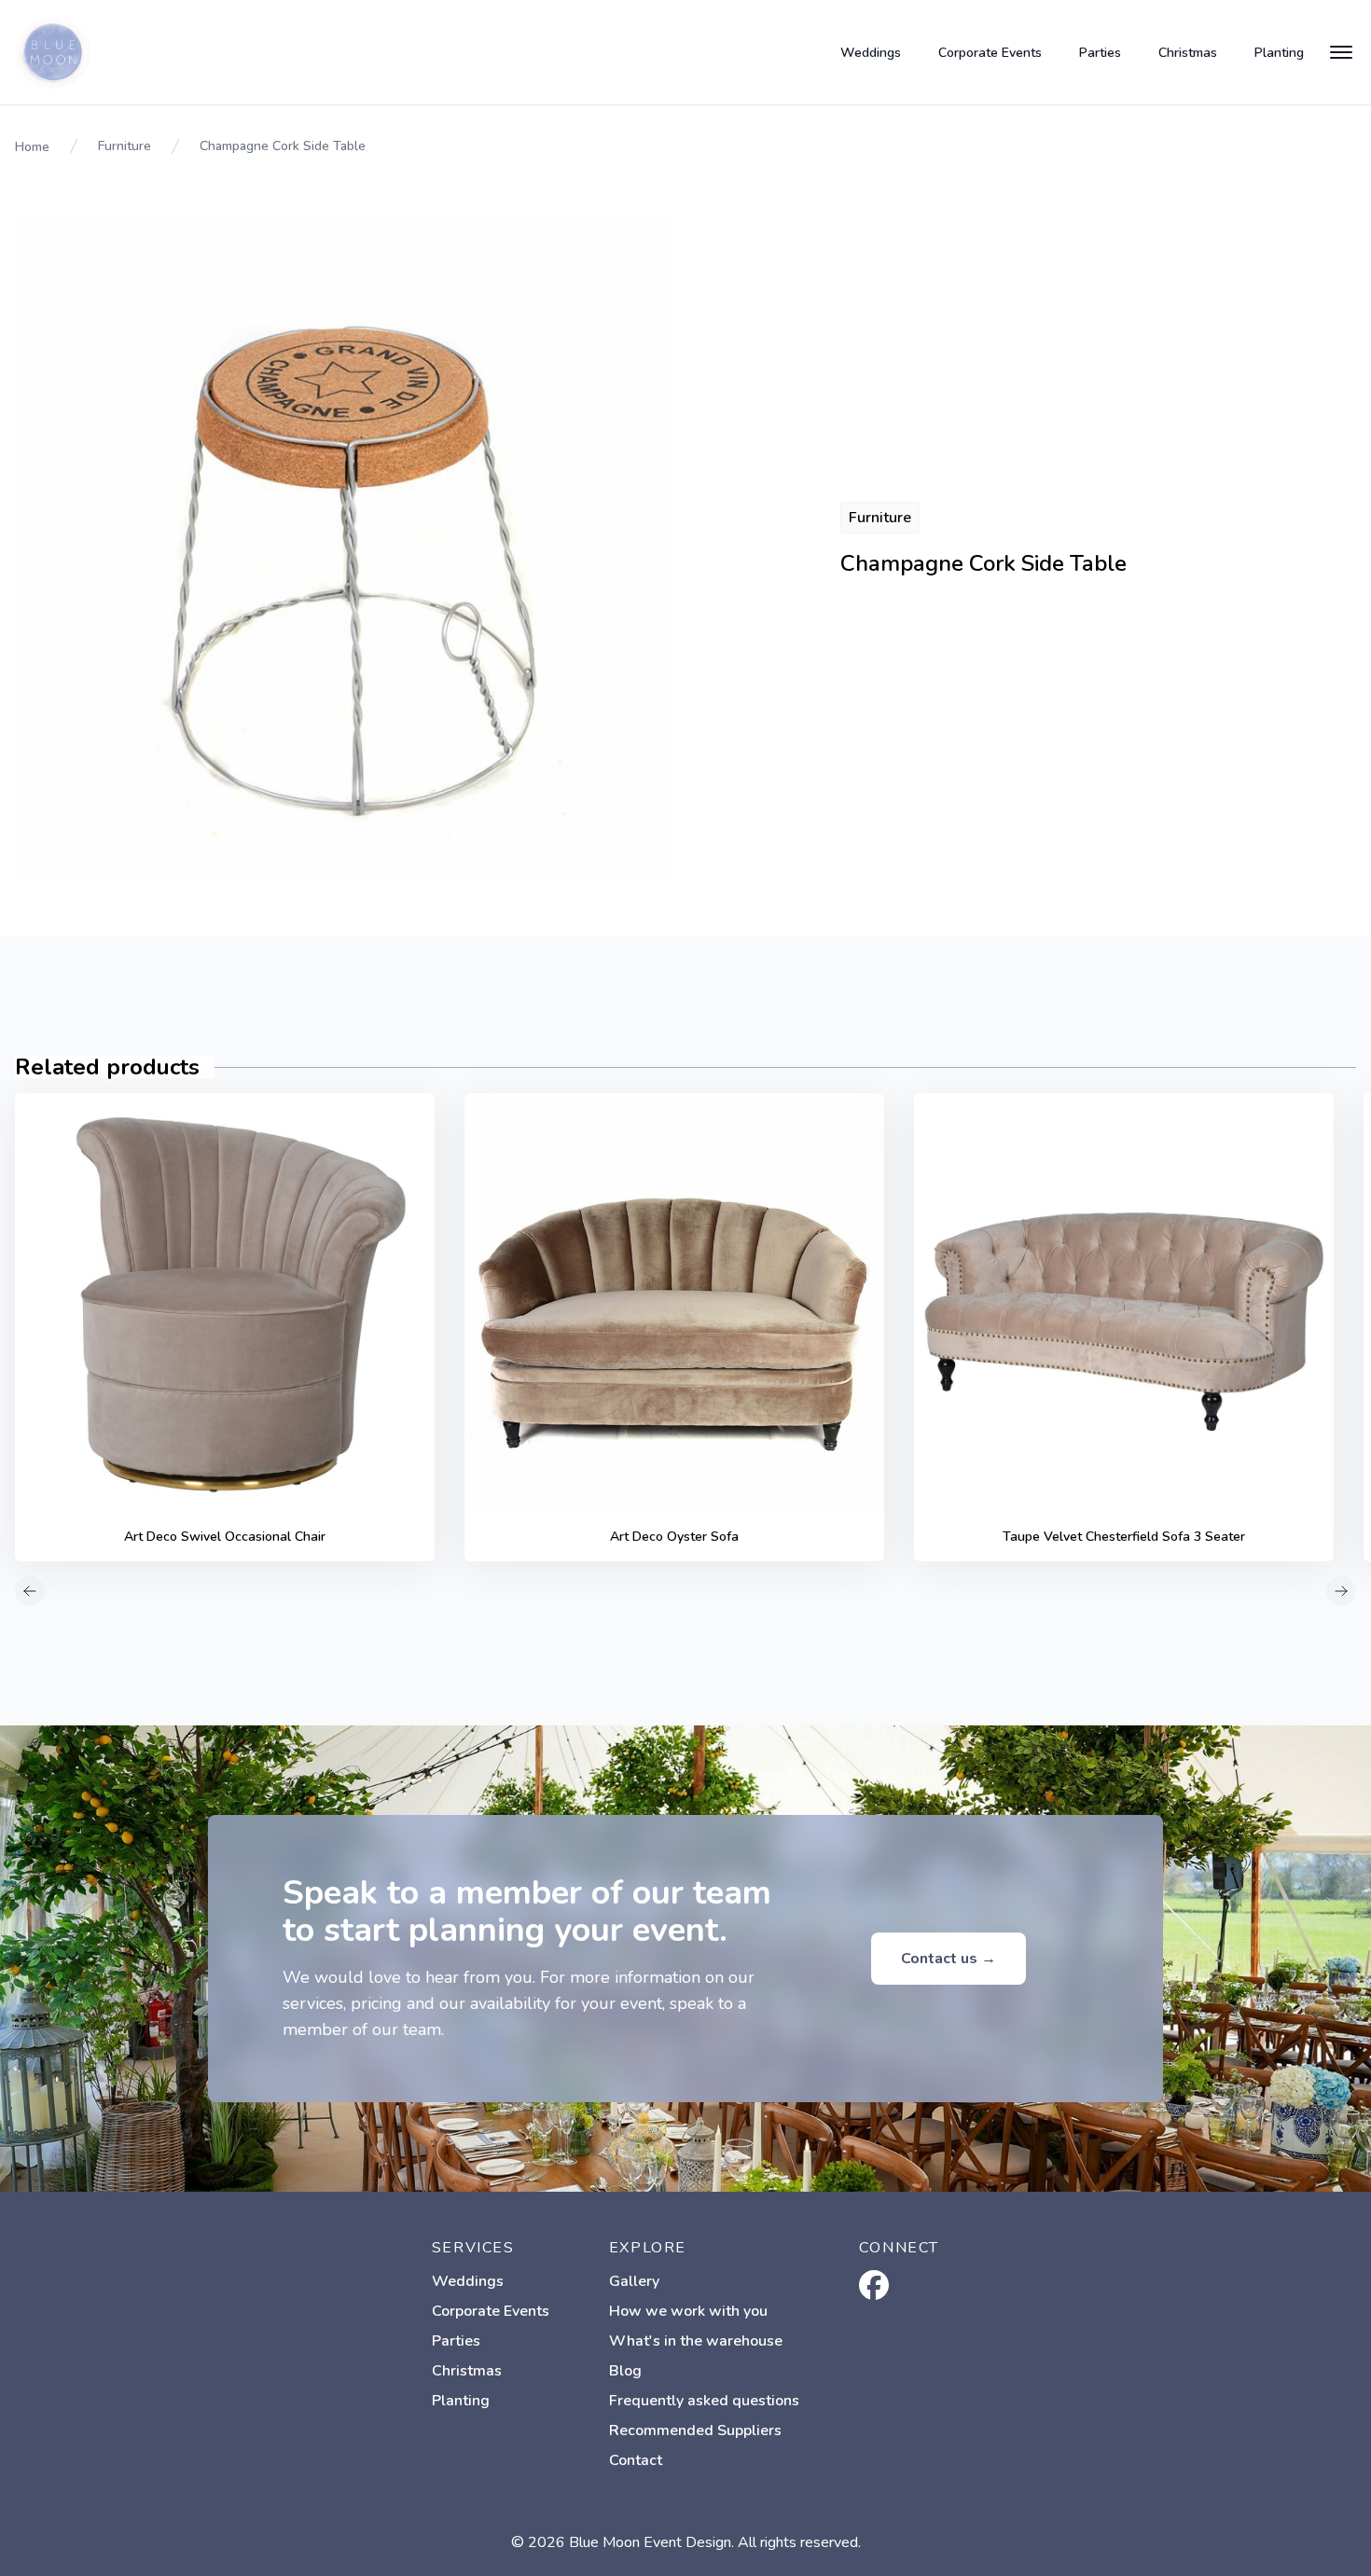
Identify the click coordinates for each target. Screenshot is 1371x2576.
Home (32, 147)
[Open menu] (1341, 52)
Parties (1100, 53)
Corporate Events (990, 53)
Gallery (634, 2281)
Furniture (125, 146)
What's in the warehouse (696, 2341)
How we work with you (688, 2311)
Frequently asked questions (704, 2401)
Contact (636, 2460)
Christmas (1188, 53)
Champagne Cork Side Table (283, 146)
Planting (1279, 53)
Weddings (871, 53)
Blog (625, 2371)
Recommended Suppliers (695, 2431)
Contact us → (949, 1959)
